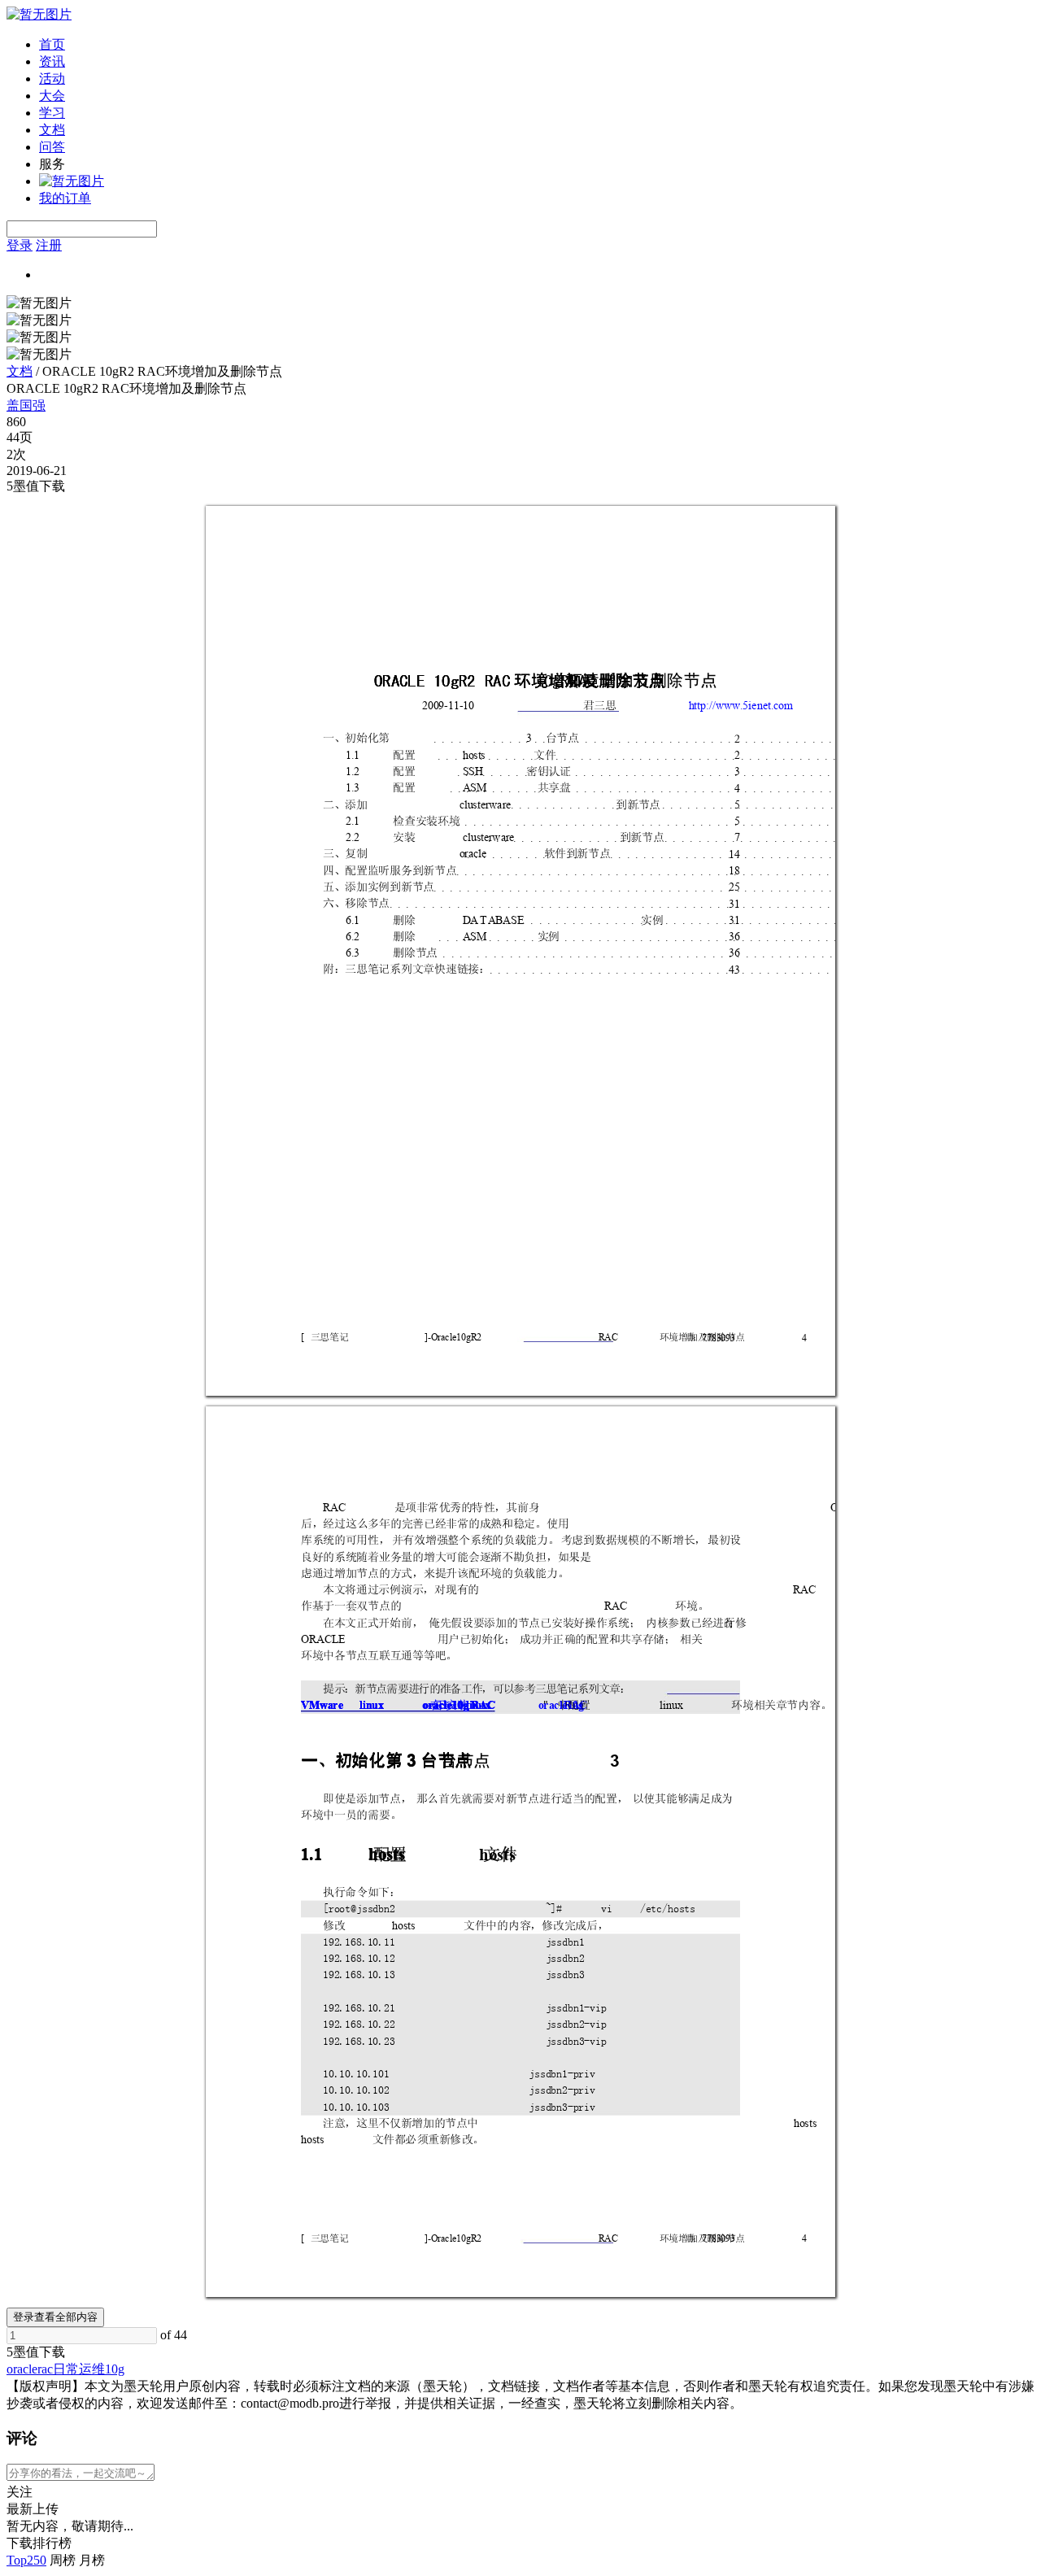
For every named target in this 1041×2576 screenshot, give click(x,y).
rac (45, 2369)
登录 (20, 245)
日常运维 (79, 2369)
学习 (52, 113)
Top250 (26, 2560)
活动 (52, 78)
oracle (22, 2369)
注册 (49, 245)
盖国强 (26, 405)
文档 (52, 130)
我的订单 (65, 198)
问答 (52, 147)
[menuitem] (537, 45)
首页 (52, 44)
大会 (52, 96)
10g (115, 2369)
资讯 (52, 61)
